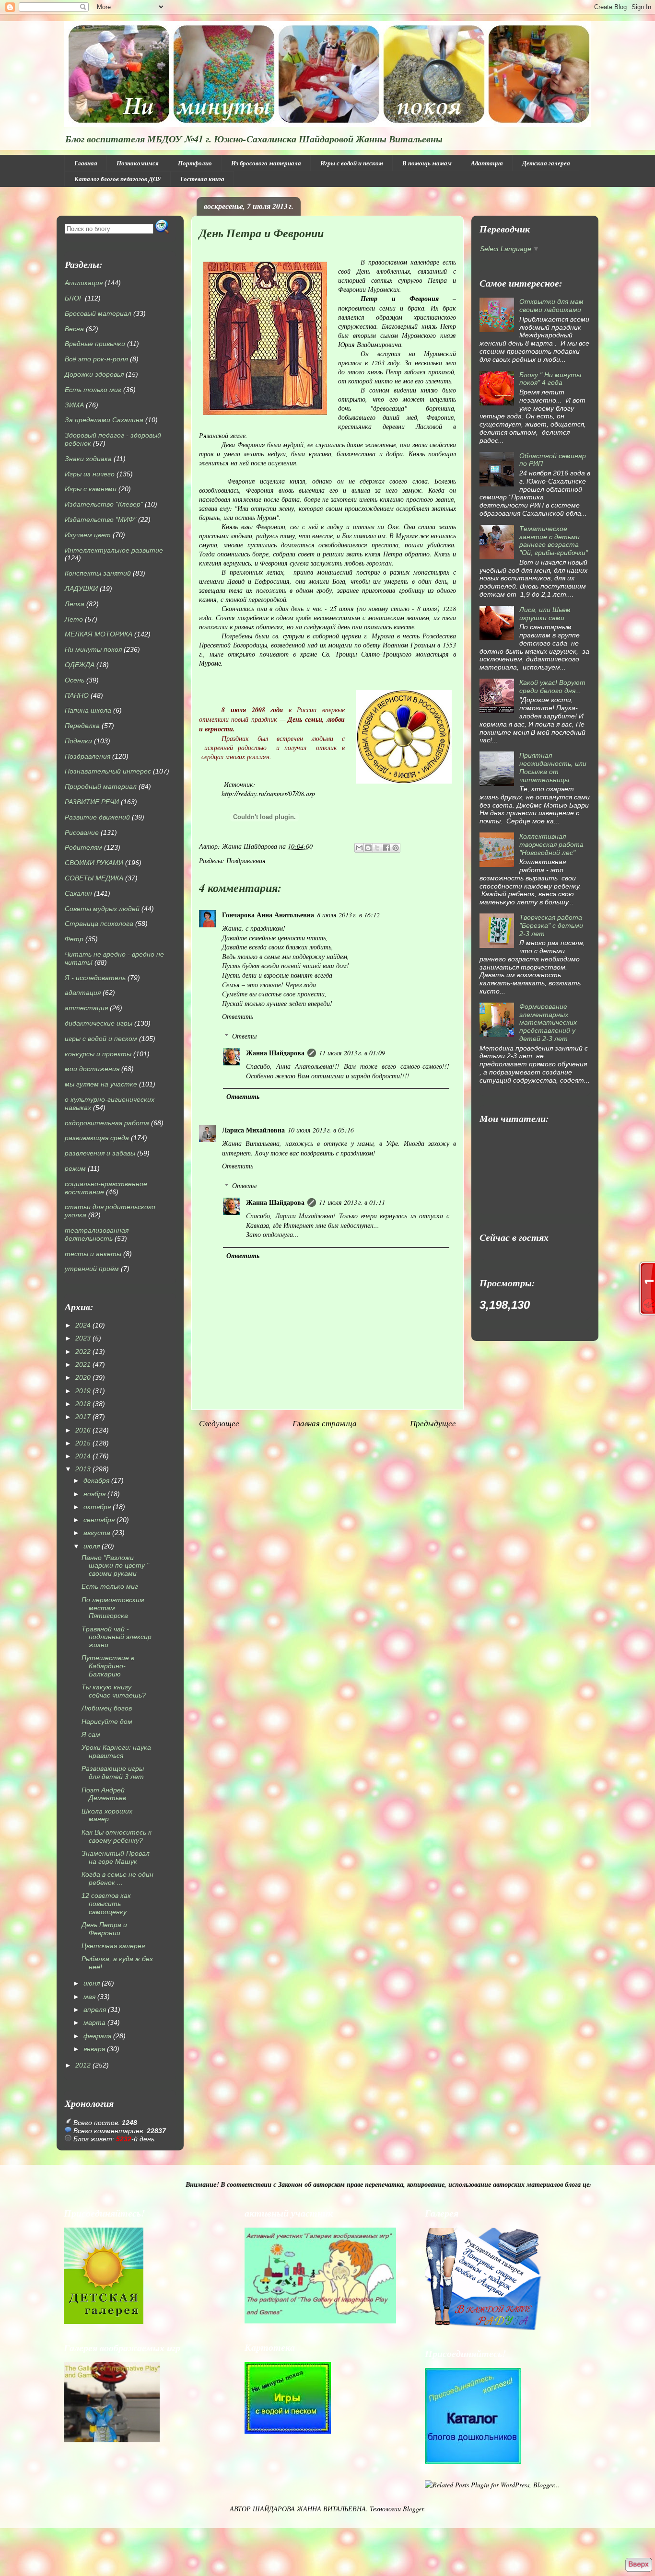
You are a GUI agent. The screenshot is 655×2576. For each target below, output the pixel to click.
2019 (83, 1391)
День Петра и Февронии (104, 1929)
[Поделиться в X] (377, 848)
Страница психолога (99, 924)
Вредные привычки (95, 344)
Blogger (413, 2509)
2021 (83, 1364)
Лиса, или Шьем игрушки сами (545, 614)
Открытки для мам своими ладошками (551, 306)
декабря (96, 1480)
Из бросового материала (266, 163)
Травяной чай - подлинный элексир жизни (117, 1637)
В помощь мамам (427, 163)
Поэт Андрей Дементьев (104, 1794)
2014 (83, 1456)
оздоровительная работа (107, 1123)
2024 (83, 1325)
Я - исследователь (95, 978)
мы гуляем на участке (101, 1084)
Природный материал (101, 786)
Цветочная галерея (113, 1946)
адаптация (83, 993)
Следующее (219, 1423)
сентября (99, 1520)
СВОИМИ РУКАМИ (94, 863)
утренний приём (92, 1269)
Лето (74, 619)
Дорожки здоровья (94, 374)
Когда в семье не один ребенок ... (117, 1878)
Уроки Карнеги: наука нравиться (116, 1751)
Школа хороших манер (107, 1815)
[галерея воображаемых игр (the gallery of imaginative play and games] (320, 2321)
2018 (83, 1404)
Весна (74, 329)
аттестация (86, 1008)
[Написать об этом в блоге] (368, 848)
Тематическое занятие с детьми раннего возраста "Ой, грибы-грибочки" (554, 541)
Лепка (75, 604)
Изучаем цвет (88, 535)
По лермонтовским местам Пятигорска (113, 1608)
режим (75, 1168)
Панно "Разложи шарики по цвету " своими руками (115, 1566)
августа (97, 1533)
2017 (83, 1417)
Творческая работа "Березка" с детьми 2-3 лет (551, 925)
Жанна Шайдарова (275, 1053)
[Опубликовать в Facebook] (386, 848)
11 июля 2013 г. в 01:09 (352, 1053)
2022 (83, 1352)
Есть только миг (93, 390)
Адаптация (487, 163)
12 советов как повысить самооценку (106, 1904)
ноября (94, 1494)
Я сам (91, 1734)
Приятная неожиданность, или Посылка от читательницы (553, 767)
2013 (83, 1469)
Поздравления (246, 861)
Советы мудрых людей (102, 909)
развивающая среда (97, 1138)
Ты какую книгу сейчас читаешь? (114, 1691)
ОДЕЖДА (80, 665)
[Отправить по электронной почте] (359, 848)
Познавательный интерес (108, 771)
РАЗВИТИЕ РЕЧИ (92, 802)
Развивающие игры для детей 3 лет (113, 1773)
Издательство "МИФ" (100, 520)
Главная (86, 163)
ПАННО (77, 695)
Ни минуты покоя (93, 649)
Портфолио (195, 163)
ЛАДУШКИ (81, 589)
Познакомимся (138, 163)
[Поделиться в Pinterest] (396, 848)
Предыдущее (433, 1423)
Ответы (244, 1036)
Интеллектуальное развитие (114, 550)
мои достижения (92, 1069)
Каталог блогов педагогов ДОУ (118, 179)
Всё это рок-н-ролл (96, 359)
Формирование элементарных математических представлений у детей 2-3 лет (548, 1022)
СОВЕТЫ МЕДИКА (94, 878)
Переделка (82, 726)
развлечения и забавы (100, 1153)
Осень (75, 680)
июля (92, 1546)
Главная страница (325, 1423)
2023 (83, 1338)
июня (92, 1983)
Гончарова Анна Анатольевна (268, 915)
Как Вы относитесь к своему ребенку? (117, 1836)
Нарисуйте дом (107, 1721)
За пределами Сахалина (104, 420)
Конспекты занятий (98, 573)
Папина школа (88, 710)
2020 (83, 1377)
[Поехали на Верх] (638, 2565)
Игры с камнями (91, 489)
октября (97, 1507)
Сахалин (78, 893)
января (94, 2049)
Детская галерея (546, 163)
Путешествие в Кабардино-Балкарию (108, 1666)
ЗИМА (74, 405)
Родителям (83, 847)
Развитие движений (97, 817)
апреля (95, 2010)
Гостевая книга (202, 179)
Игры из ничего (90, 474)
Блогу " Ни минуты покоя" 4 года (550, 379)
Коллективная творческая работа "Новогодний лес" (551, 844)
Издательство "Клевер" (104, 504)
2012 (83, 2065)
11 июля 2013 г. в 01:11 (352, 1202)
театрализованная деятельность (97, 1234)
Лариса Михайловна (253, 1130)
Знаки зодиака (88, 459)
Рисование (82, 832)
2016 (83, 1430)
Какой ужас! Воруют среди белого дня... (552, 687)
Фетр (74, 939)
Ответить (238, 1016)
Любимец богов (107, 1708)
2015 (83, 1443)
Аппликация (84, 283)
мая (89, 1997)
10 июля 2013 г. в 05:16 (321, 1130)
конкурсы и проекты (98, 1054)
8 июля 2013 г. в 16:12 (348, 915)
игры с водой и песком (101, 1039)
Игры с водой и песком (352, 163)
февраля (97, 2036)
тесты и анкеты (93, 1254)
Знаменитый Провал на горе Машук (116, 1857)
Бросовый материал (98, 313)
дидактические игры (99, 1023)
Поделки (78, 741)
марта (94, 2022)
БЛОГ (74, 298)
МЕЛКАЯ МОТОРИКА (99, 634)
